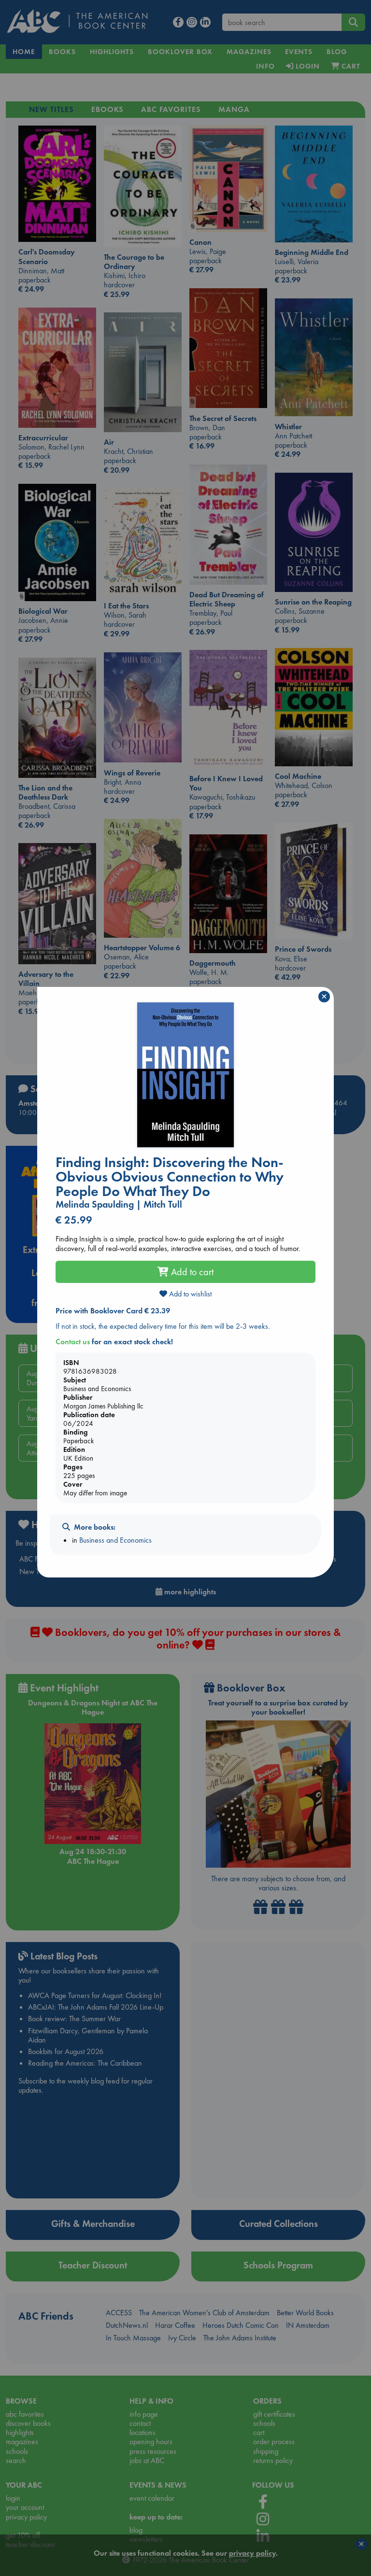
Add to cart (191, 1272)
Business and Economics (115, 1540)
